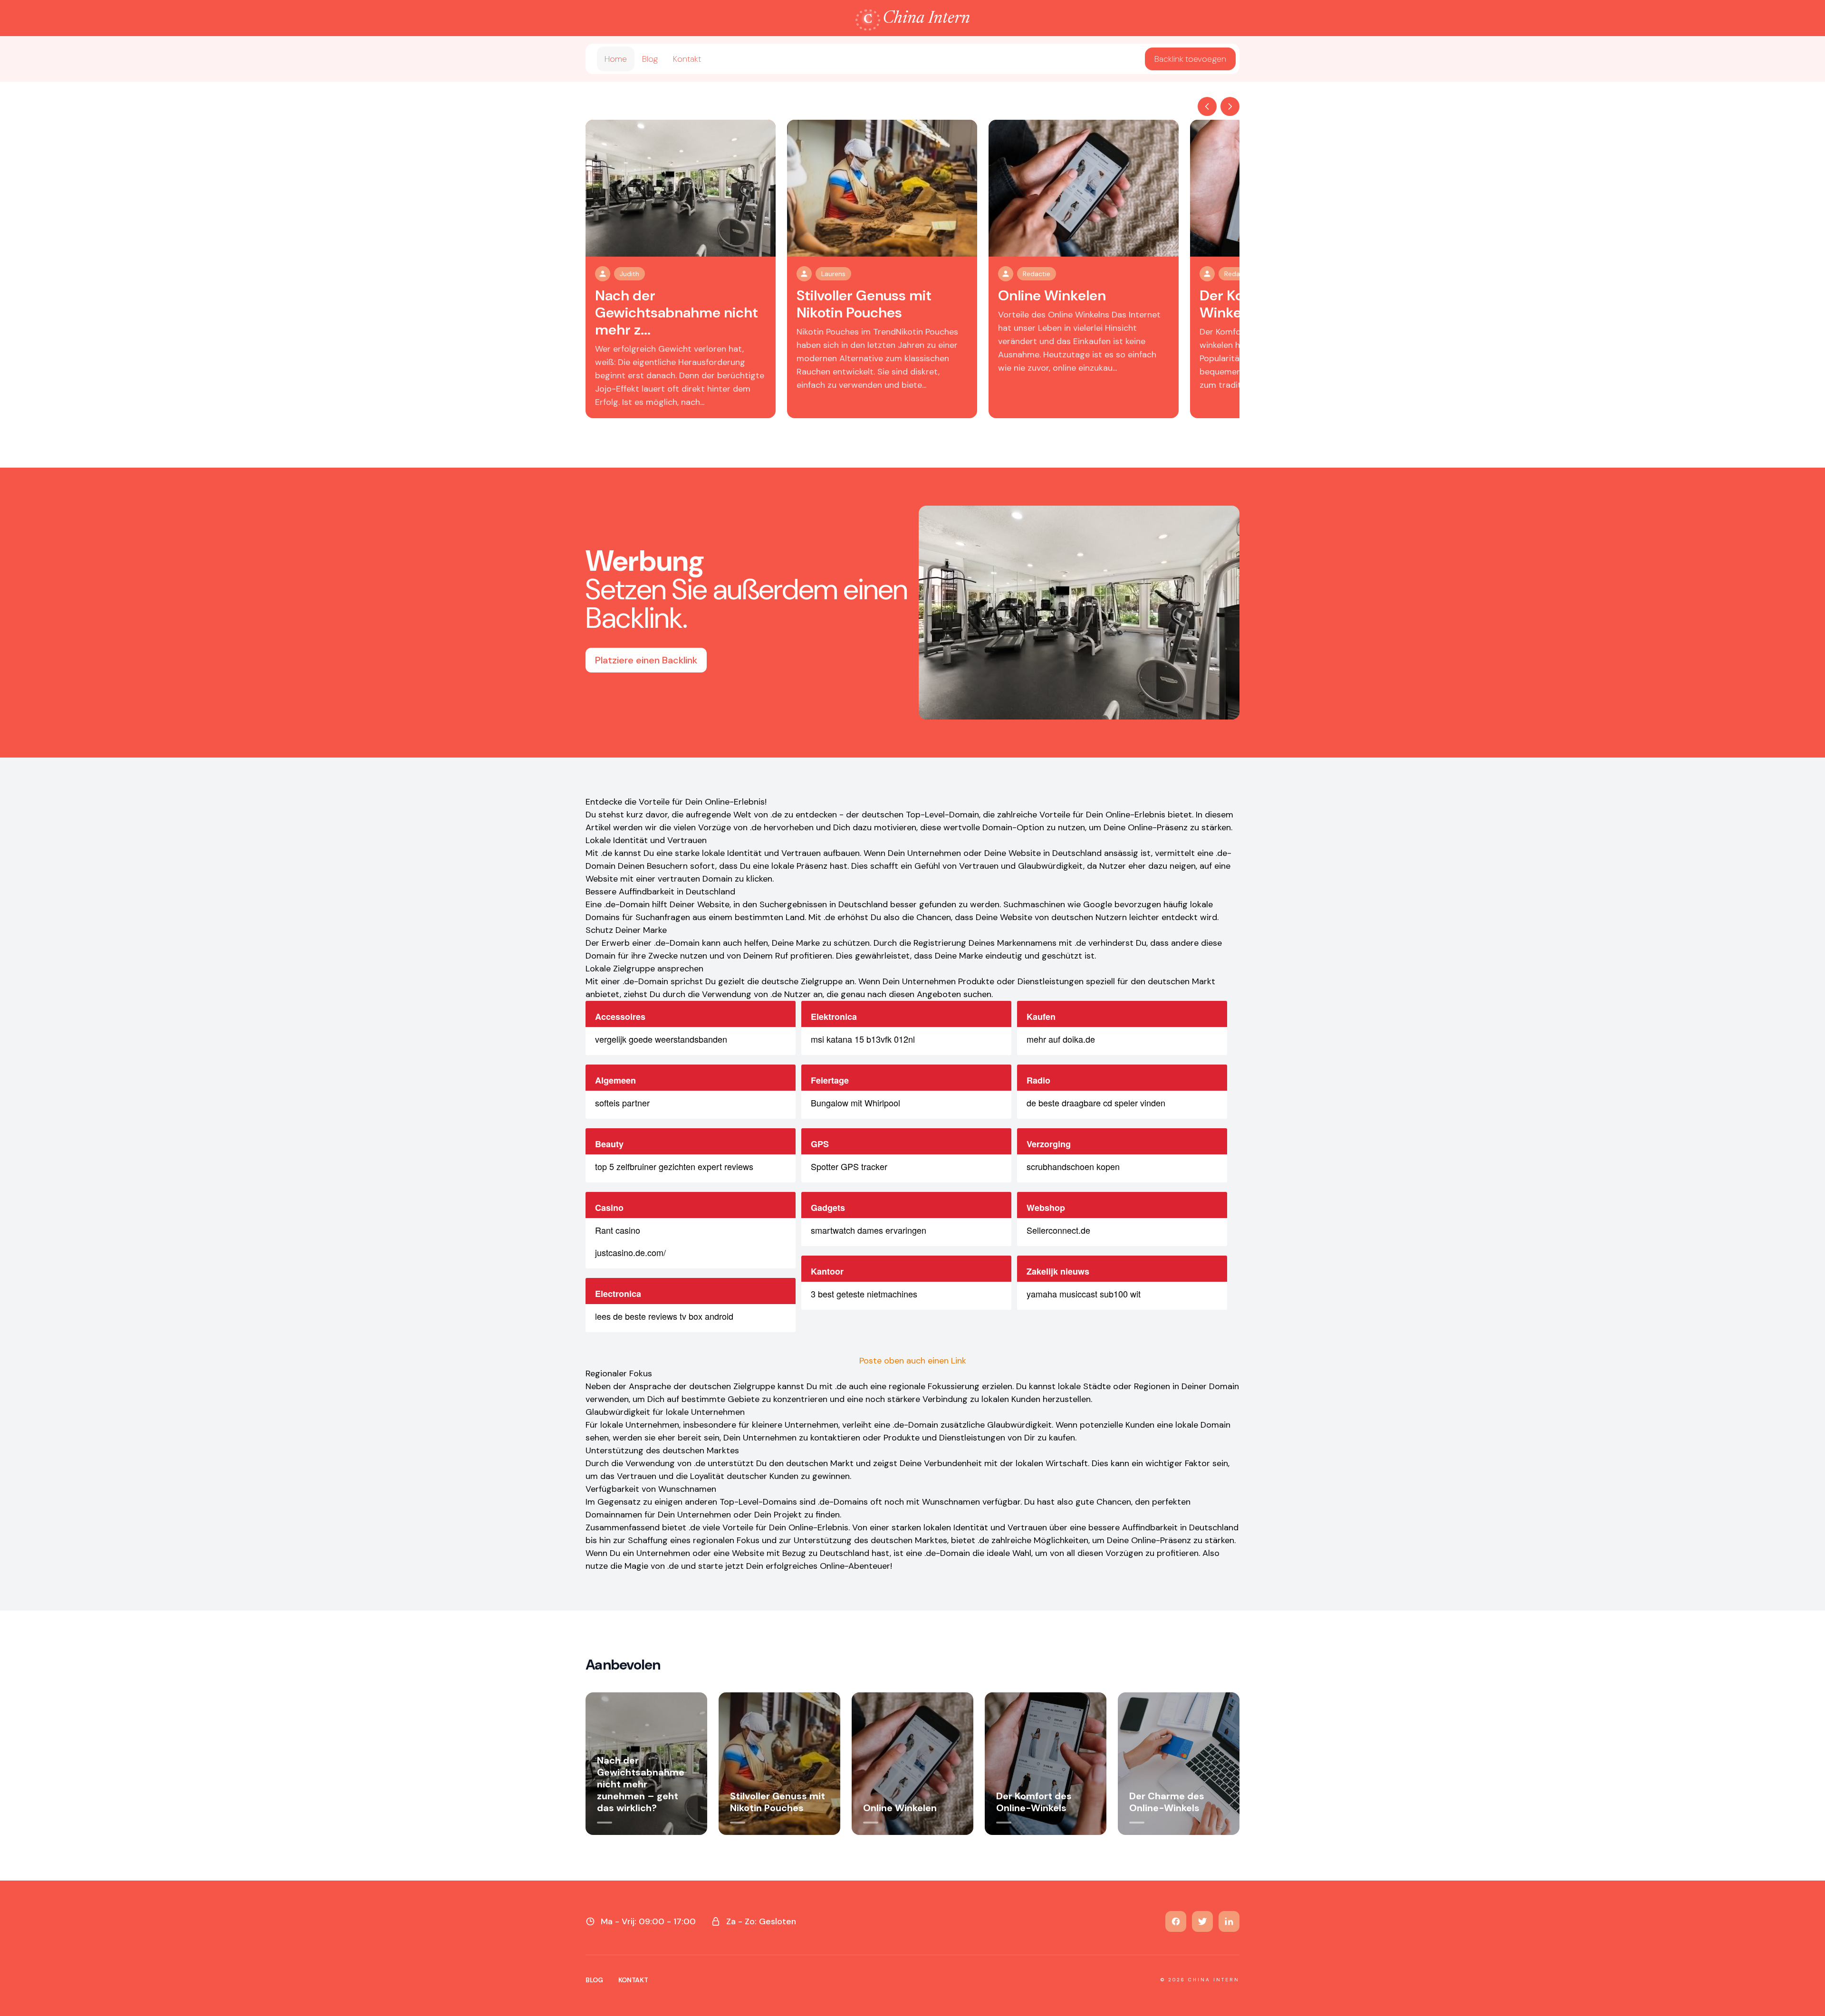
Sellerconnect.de (1058, 1230)
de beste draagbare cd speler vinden (1096, 1103)
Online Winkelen (1052, 295)
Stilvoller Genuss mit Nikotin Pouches (864, 304)
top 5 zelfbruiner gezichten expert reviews (674, 1166)
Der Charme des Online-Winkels (1167, 1802)
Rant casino (618, 1230)
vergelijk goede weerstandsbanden (661, 1039)
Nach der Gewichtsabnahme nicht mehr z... (677, 312)
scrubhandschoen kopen (1073, 1166)
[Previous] (1207, 106)
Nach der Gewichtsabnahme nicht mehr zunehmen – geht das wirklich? (641, 1784)
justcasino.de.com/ (630, 1252)
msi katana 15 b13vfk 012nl (863, 1039)
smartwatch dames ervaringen (869, 1230)
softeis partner (622, 1103)
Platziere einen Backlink (646, 660)
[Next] (1230, 106)
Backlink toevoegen (1190, 59)
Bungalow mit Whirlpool (855, 1103)
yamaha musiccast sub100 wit (1084, 1294)
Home (616, 59)
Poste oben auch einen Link (913, 1361)
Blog (650, 59)
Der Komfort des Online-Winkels (1034, 1802)
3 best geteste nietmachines (864, 1294)
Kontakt (687, 59)
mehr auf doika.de (1061, 1039)
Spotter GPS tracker (849, 1166)
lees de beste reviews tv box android (664, 1316)
